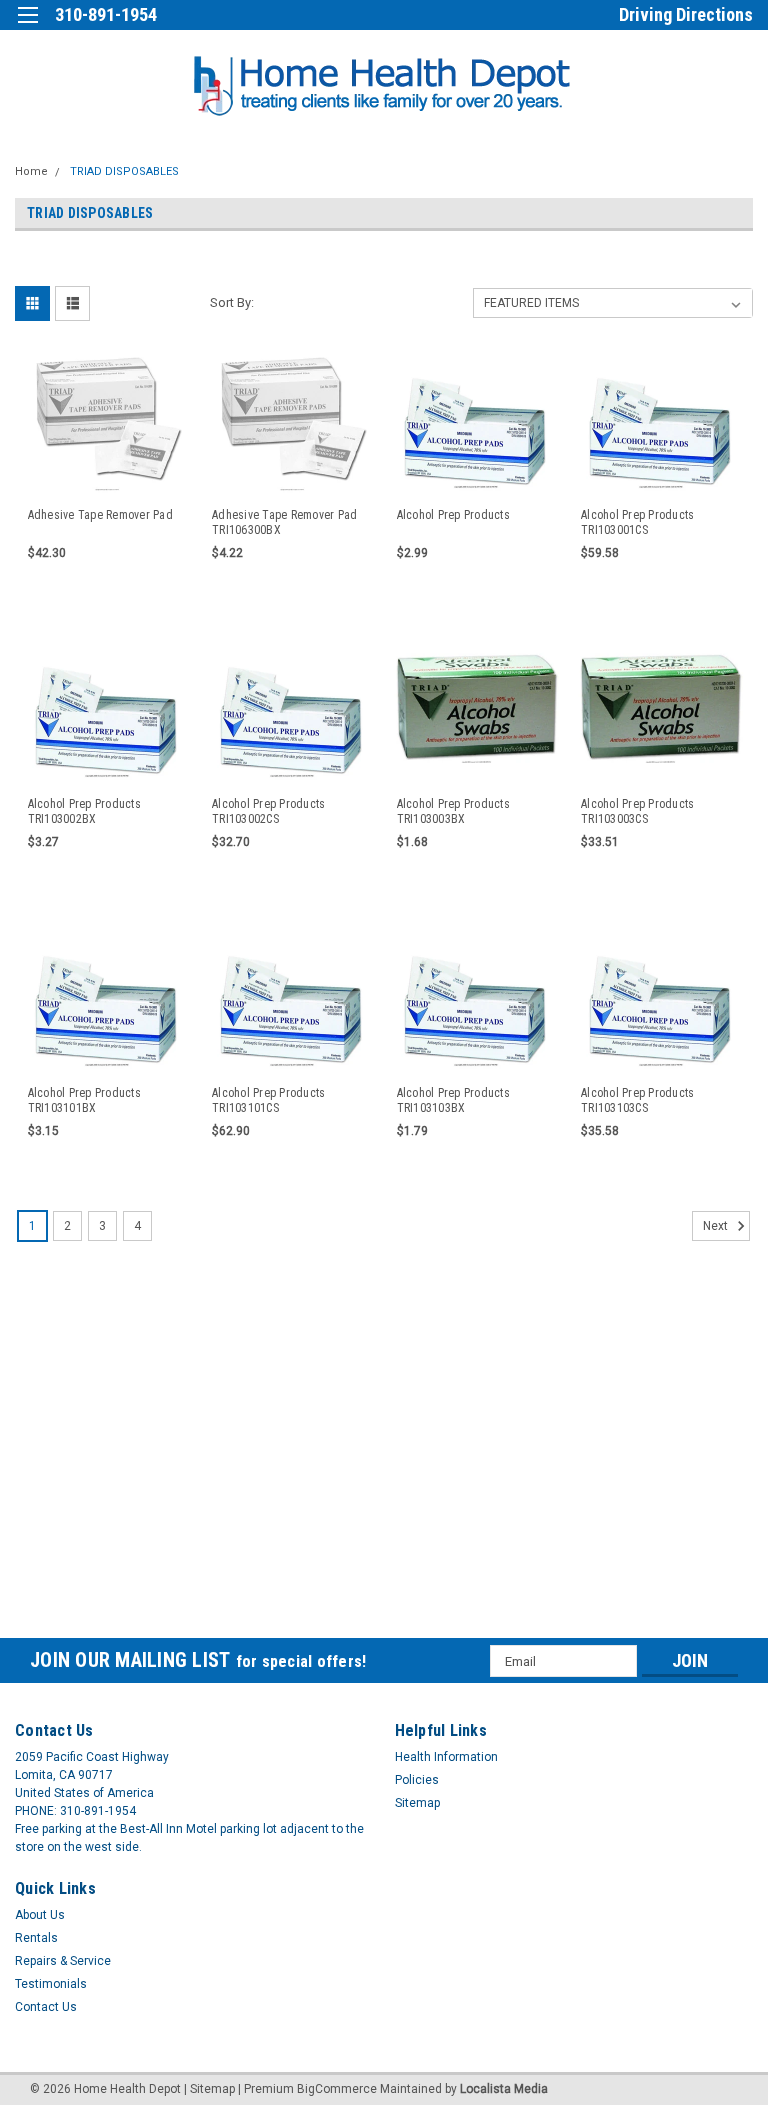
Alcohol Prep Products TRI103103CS (637, 1100)
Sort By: (232, 302)
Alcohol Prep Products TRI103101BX (84, 1100)
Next (717, 1227)
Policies (417, 1780)
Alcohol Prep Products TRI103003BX (453, 811)
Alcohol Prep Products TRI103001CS (637, 522)
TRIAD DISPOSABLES (124, 171)
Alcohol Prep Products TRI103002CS (268, 811)
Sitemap (417, 1803)
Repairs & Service (63, 1961)
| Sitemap (209, 2089)
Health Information (446, 1757)
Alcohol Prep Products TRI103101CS (268, 1100)
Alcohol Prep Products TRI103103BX (453, 1100)
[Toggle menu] (27, 27)
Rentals (36, 1938)
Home (31, 171)
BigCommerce (337, 2089)
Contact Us (46, 2007)
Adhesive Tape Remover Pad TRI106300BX (284, 522)
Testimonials (51, 1984)
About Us (40, 1915)
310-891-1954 (106, 14)
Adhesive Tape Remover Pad (100, 515)
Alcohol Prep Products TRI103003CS (637, 811)
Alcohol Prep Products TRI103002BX (84, 811)
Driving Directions (686, 14)
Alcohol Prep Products (453, 515)
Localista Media (504, 2089)
